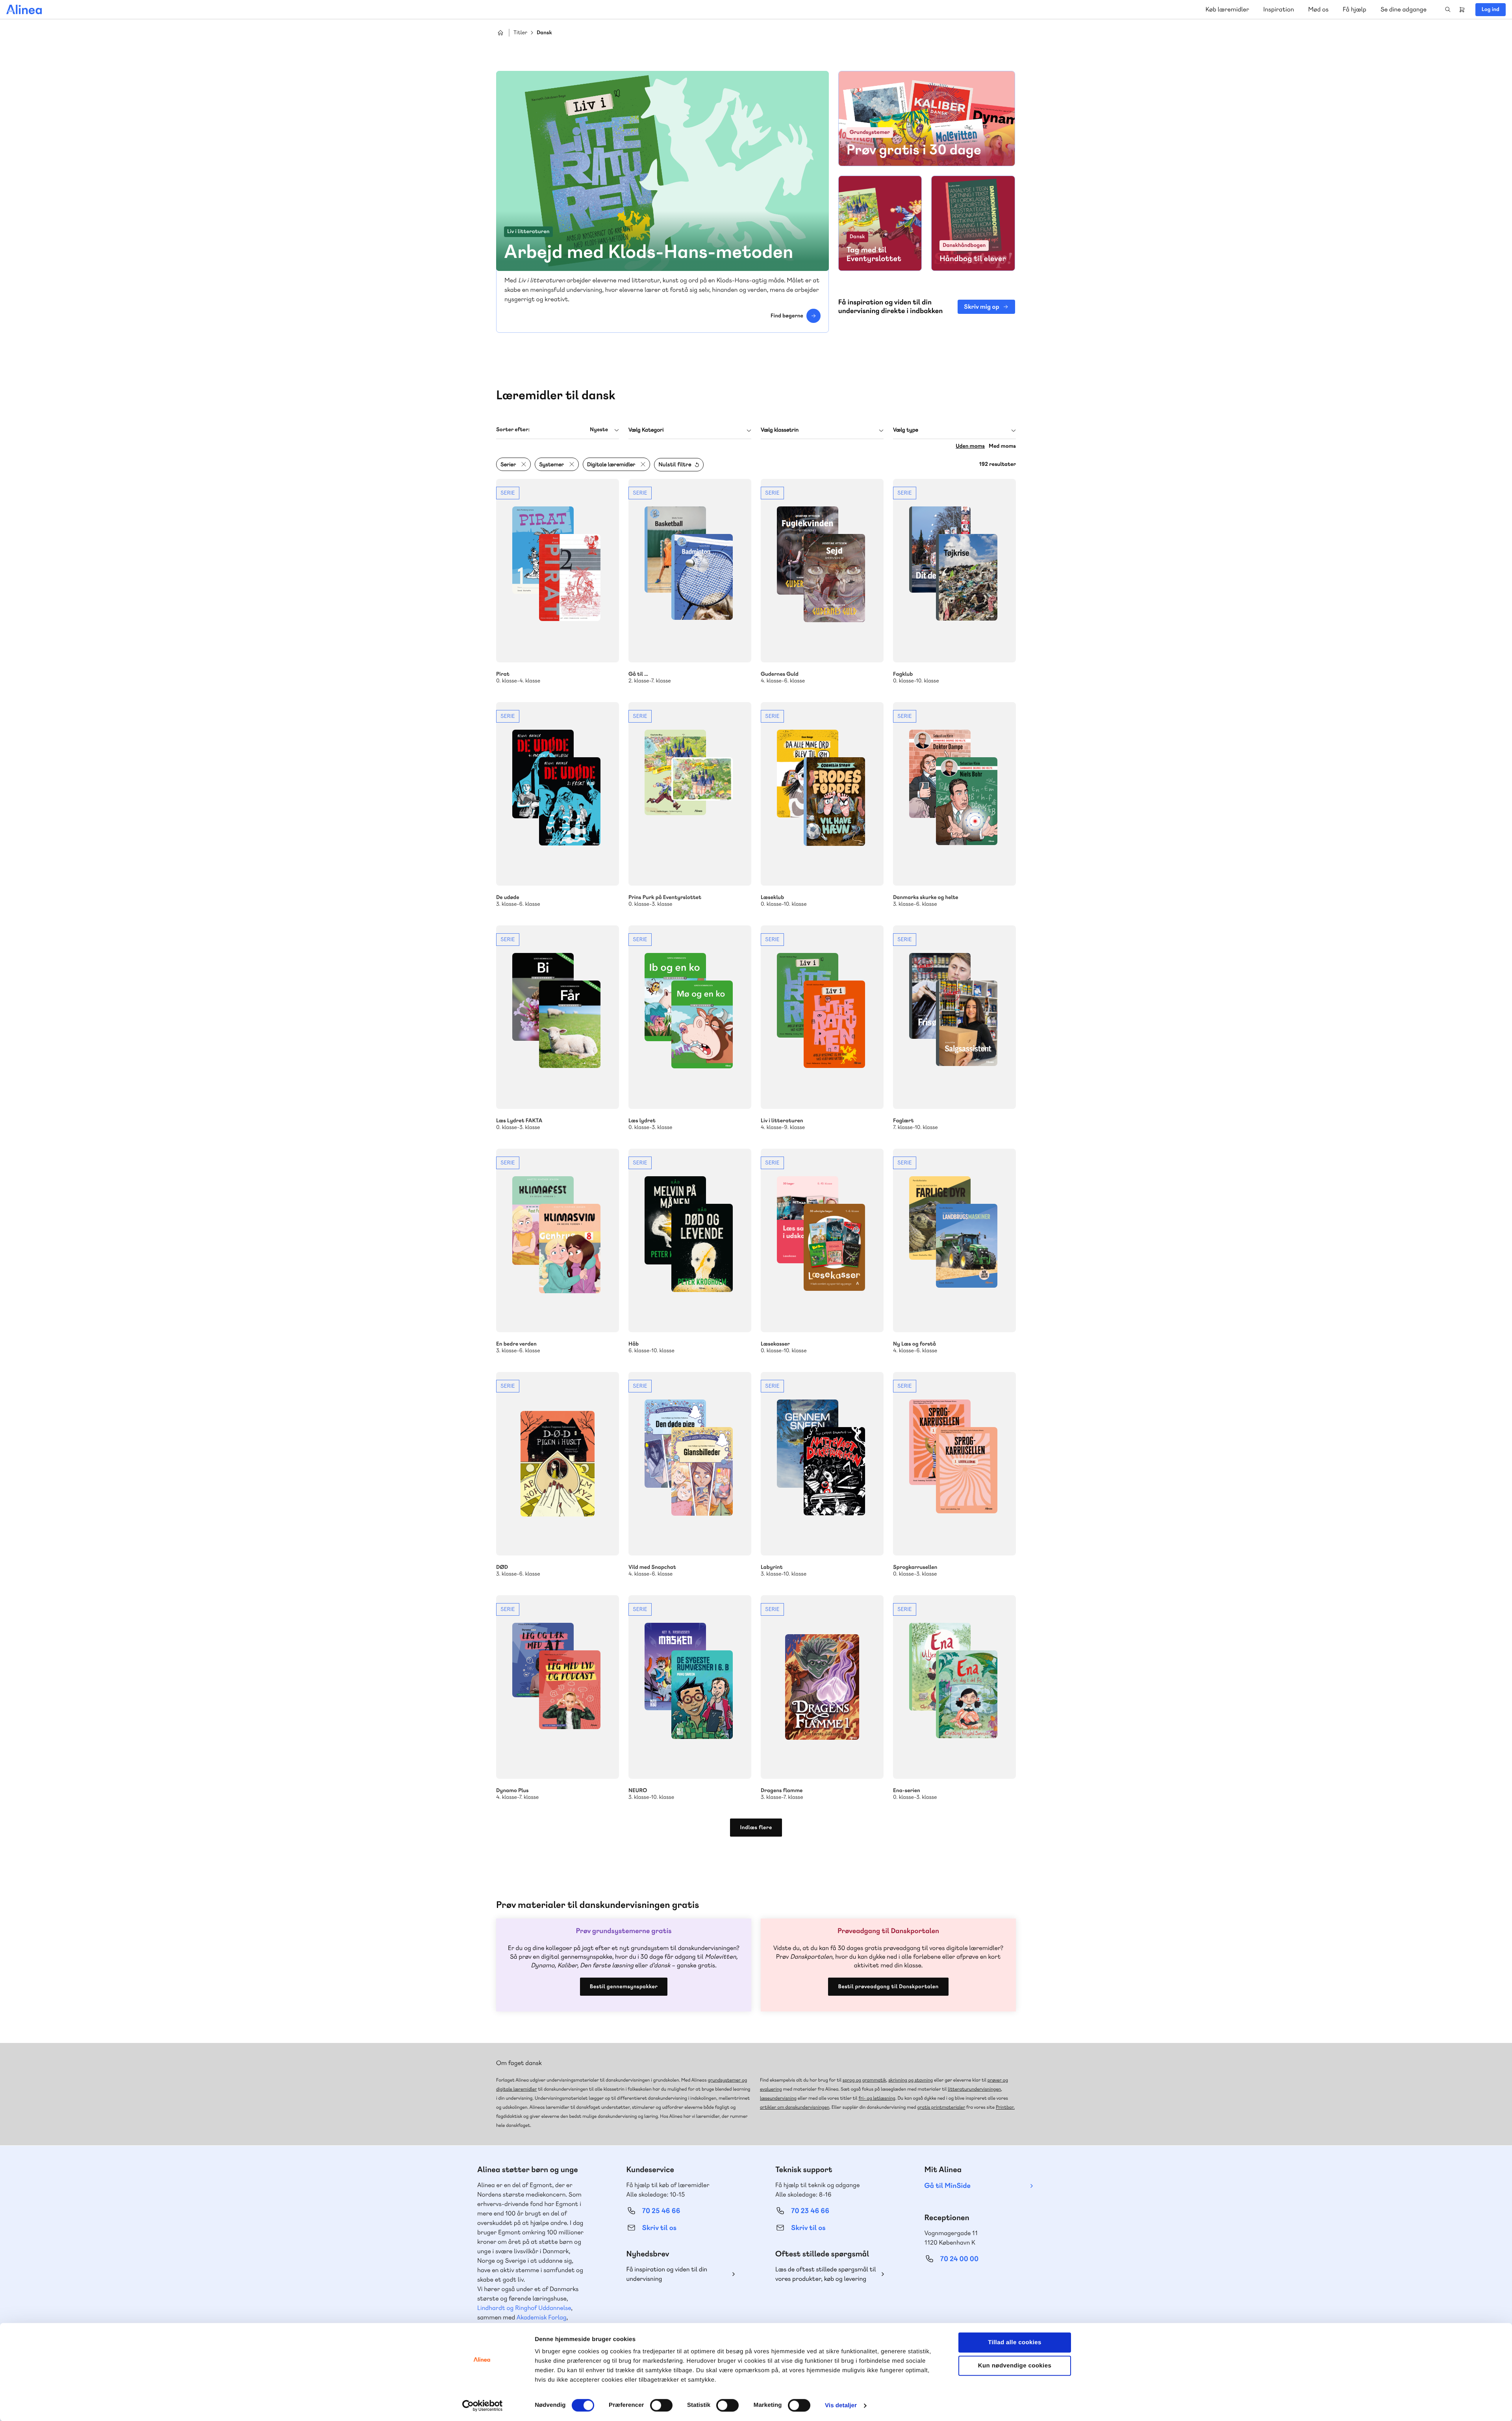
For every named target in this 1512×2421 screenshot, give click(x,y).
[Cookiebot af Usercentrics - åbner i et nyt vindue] (483, 2406)
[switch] (661, 2405)
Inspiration (1279, 9)
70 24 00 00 (960, 2259)
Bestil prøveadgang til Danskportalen (888, 1987)
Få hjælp (1354, 9)
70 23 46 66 (810, 2211)
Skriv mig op (981, 307)
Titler (520, 33)
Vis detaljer (841, 2405)
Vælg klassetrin (780, 430)
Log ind (1491, 9)
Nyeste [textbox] (599, 430)
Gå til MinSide (948, 2186)
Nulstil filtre (675, 465)
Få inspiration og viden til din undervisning (667, 2274)
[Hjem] (24, 9)
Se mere (558, 582)
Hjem (500, 33)
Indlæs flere (756, 1828)
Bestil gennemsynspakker (624, 1987)
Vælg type (906, 430)
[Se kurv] (1462, 9)
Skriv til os (659, 2228)
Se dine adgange (1404, 9)
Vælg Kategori (646, 430)
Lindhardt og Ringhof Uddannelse (524, 2308)
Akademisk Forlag (542, 2317)
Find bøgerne (787, 316)
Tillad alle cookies (1015, 2342)
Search (1448, 9)
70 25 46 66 (661, 2211)
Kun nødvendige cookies (1015, 2366)
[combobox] (558, 430)
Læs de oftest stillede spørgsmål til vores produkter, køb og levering (826, 2274)
